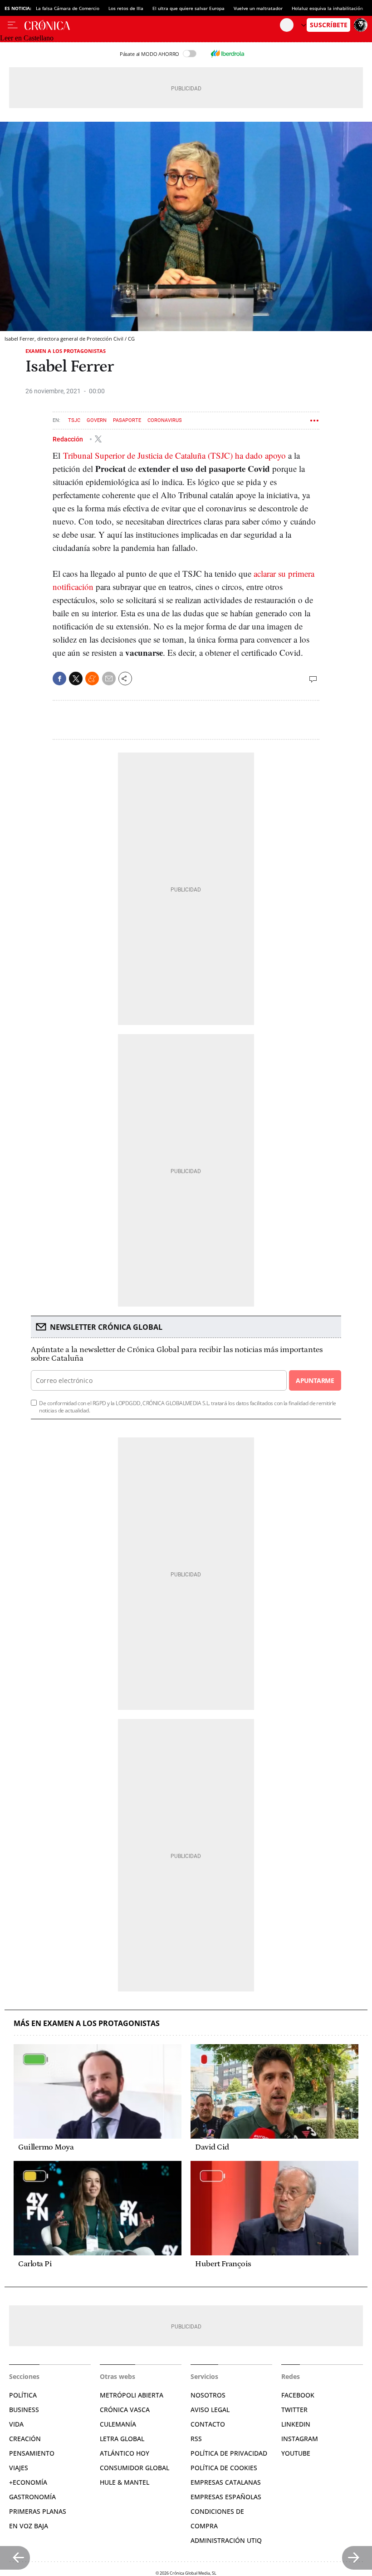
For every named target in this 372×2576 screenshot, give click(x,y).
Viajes (19, 2468)
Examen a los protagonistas (66, 351)
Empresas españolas (226, 2497)
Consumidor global (135, 2468)
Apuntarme (315, 1380)
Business (24, 2410)
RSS (196, 2439)
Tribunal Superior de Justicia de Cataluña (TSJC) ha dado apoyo (174, 455)
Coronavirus (165, 420)
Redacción (69, 439)
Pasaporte (127, 420)
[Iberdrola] (227, 54)
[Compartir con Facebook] (59, 679)
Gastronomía (32, 2497)
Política (23, 2395)
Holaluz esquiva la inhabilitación (327, 8)
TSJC (74, 420)
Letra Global (122, 2439)
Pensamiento (32, 2453)
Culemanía (118, 2424)
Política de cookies (224, 2468)
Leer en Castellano (27, 38)
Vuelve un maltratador (258, 8)
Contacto (208, 2424)
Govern (97, 420)
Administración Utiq (226, 2540)
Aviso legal (210, 2410)
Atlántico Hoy (125, 2453)
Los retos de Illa (126, 8)
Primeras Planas (38, 2511)
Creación (25, 2439)
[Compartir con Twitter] (76, 679)
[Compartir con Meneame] (92, 679)
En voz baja (29, 2526)
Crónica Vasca (125, 2410)
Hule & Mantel (125, 2482)
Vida (16, 2424)
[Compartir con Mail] (109, 679)
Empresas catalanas (226, 2482)
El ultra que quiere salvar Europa (188, 8)
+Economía (28, 2482)
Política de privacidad (229, 2453)
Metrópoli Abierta (132, 2395)
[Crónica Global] (152, 25)
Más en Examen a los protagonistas (87, 2024)
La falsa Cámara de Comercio (68, 8)
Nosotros (208, 2395)
